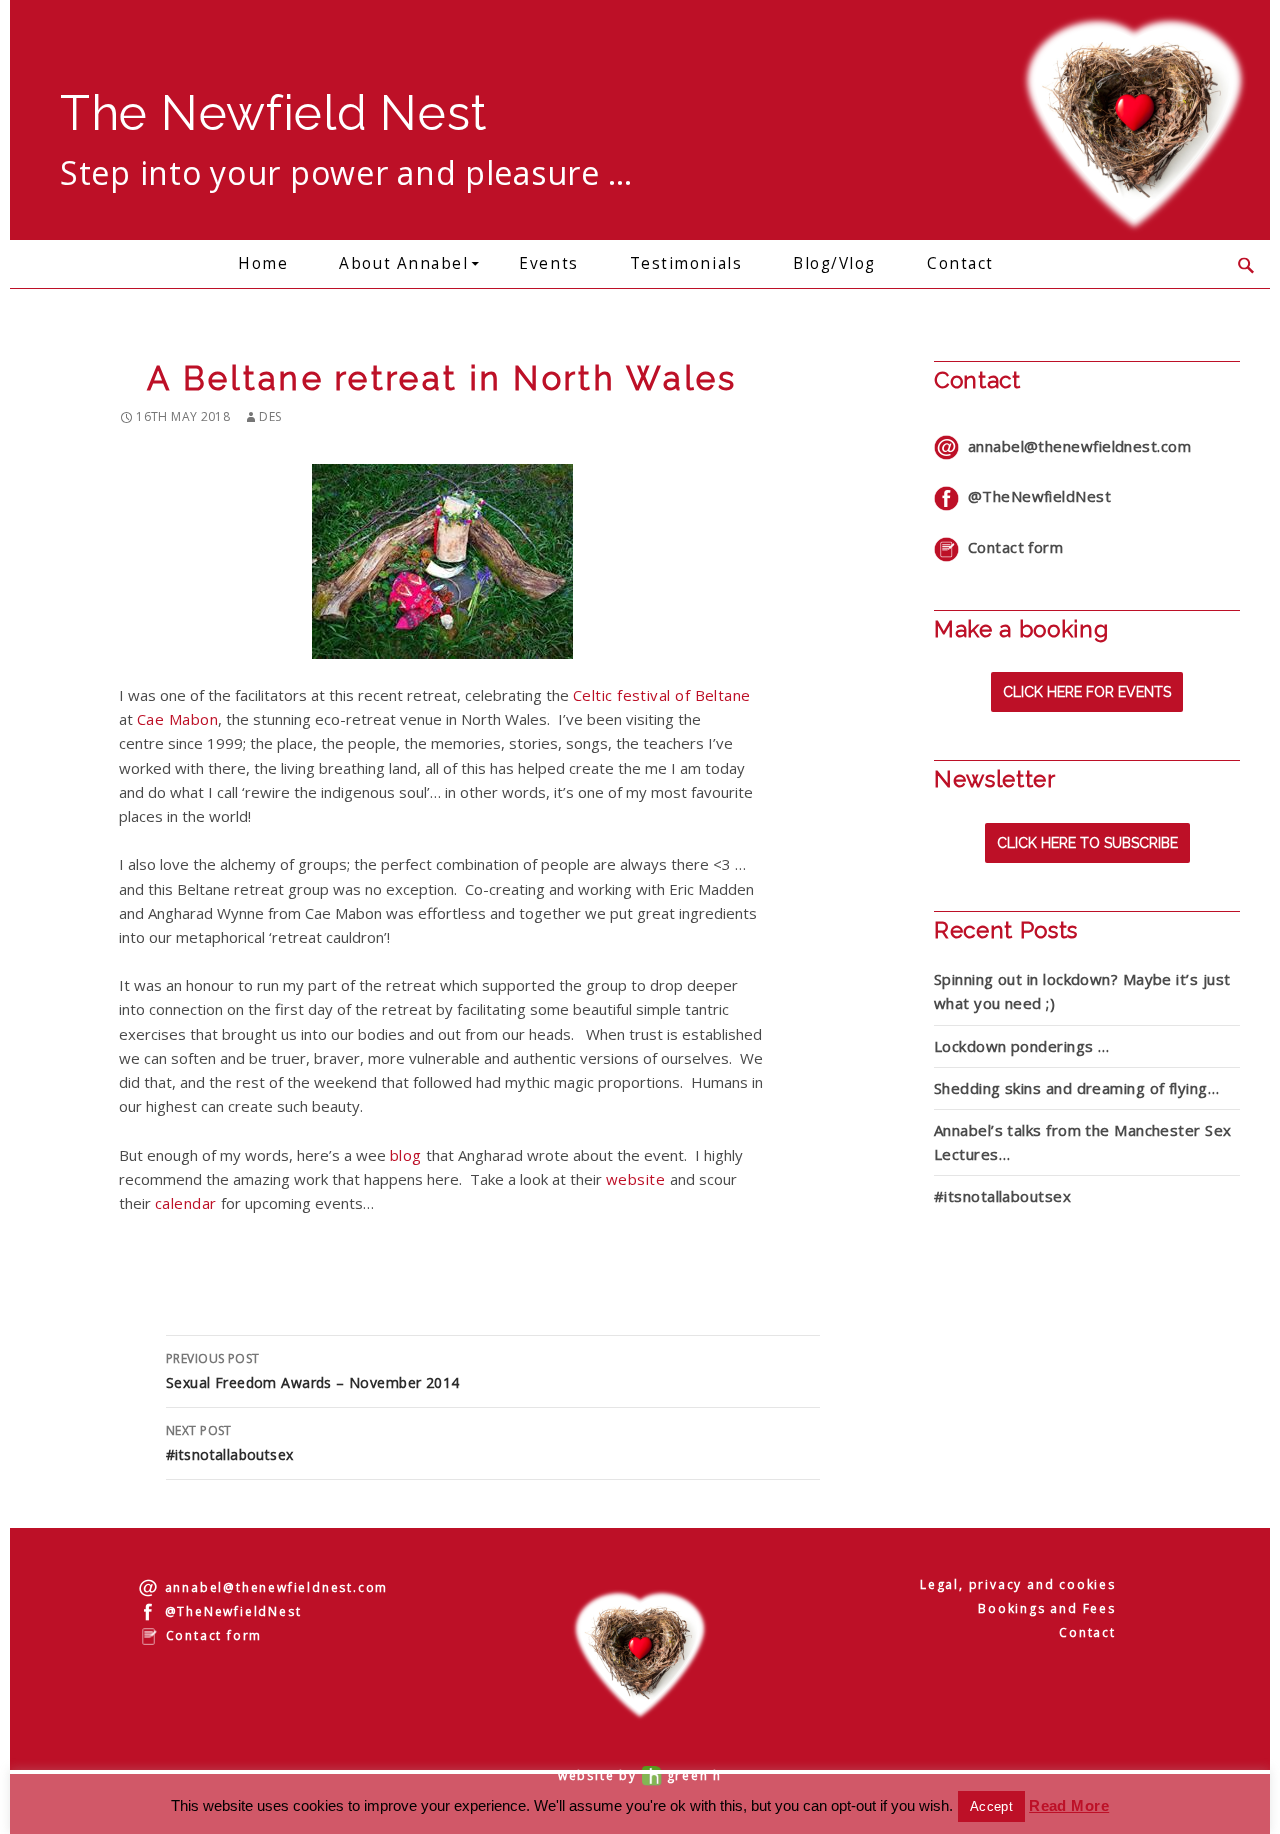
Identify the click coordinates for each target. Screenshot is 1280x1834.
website (638, 1179)
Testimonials (686, 263)
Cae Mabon (177, 719)
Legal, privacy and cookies (1018, 1584)
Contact (960, 263)
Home (263, 263)
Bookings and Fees (1047, 1608)
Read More (1069, 1805)
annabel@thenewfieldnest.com (1075, 446)
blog (406, 1155)
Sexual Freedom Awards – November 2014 (313, 1371)
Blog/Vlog (834, 263)
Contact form (1011, 547)
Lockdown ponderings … (1021, 1046)
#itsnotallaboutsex (230, 1443)
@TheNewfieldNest (1035, 496)
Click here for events (1087, 692)
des (270, 416)
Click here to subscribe (1087, 843)
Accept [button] (991, 1806)
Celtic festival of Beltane (662, 695)
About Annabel (403, 263)
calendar (186, 1203)
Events (548, 263)
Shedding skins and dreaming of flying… (1076, 1088)
